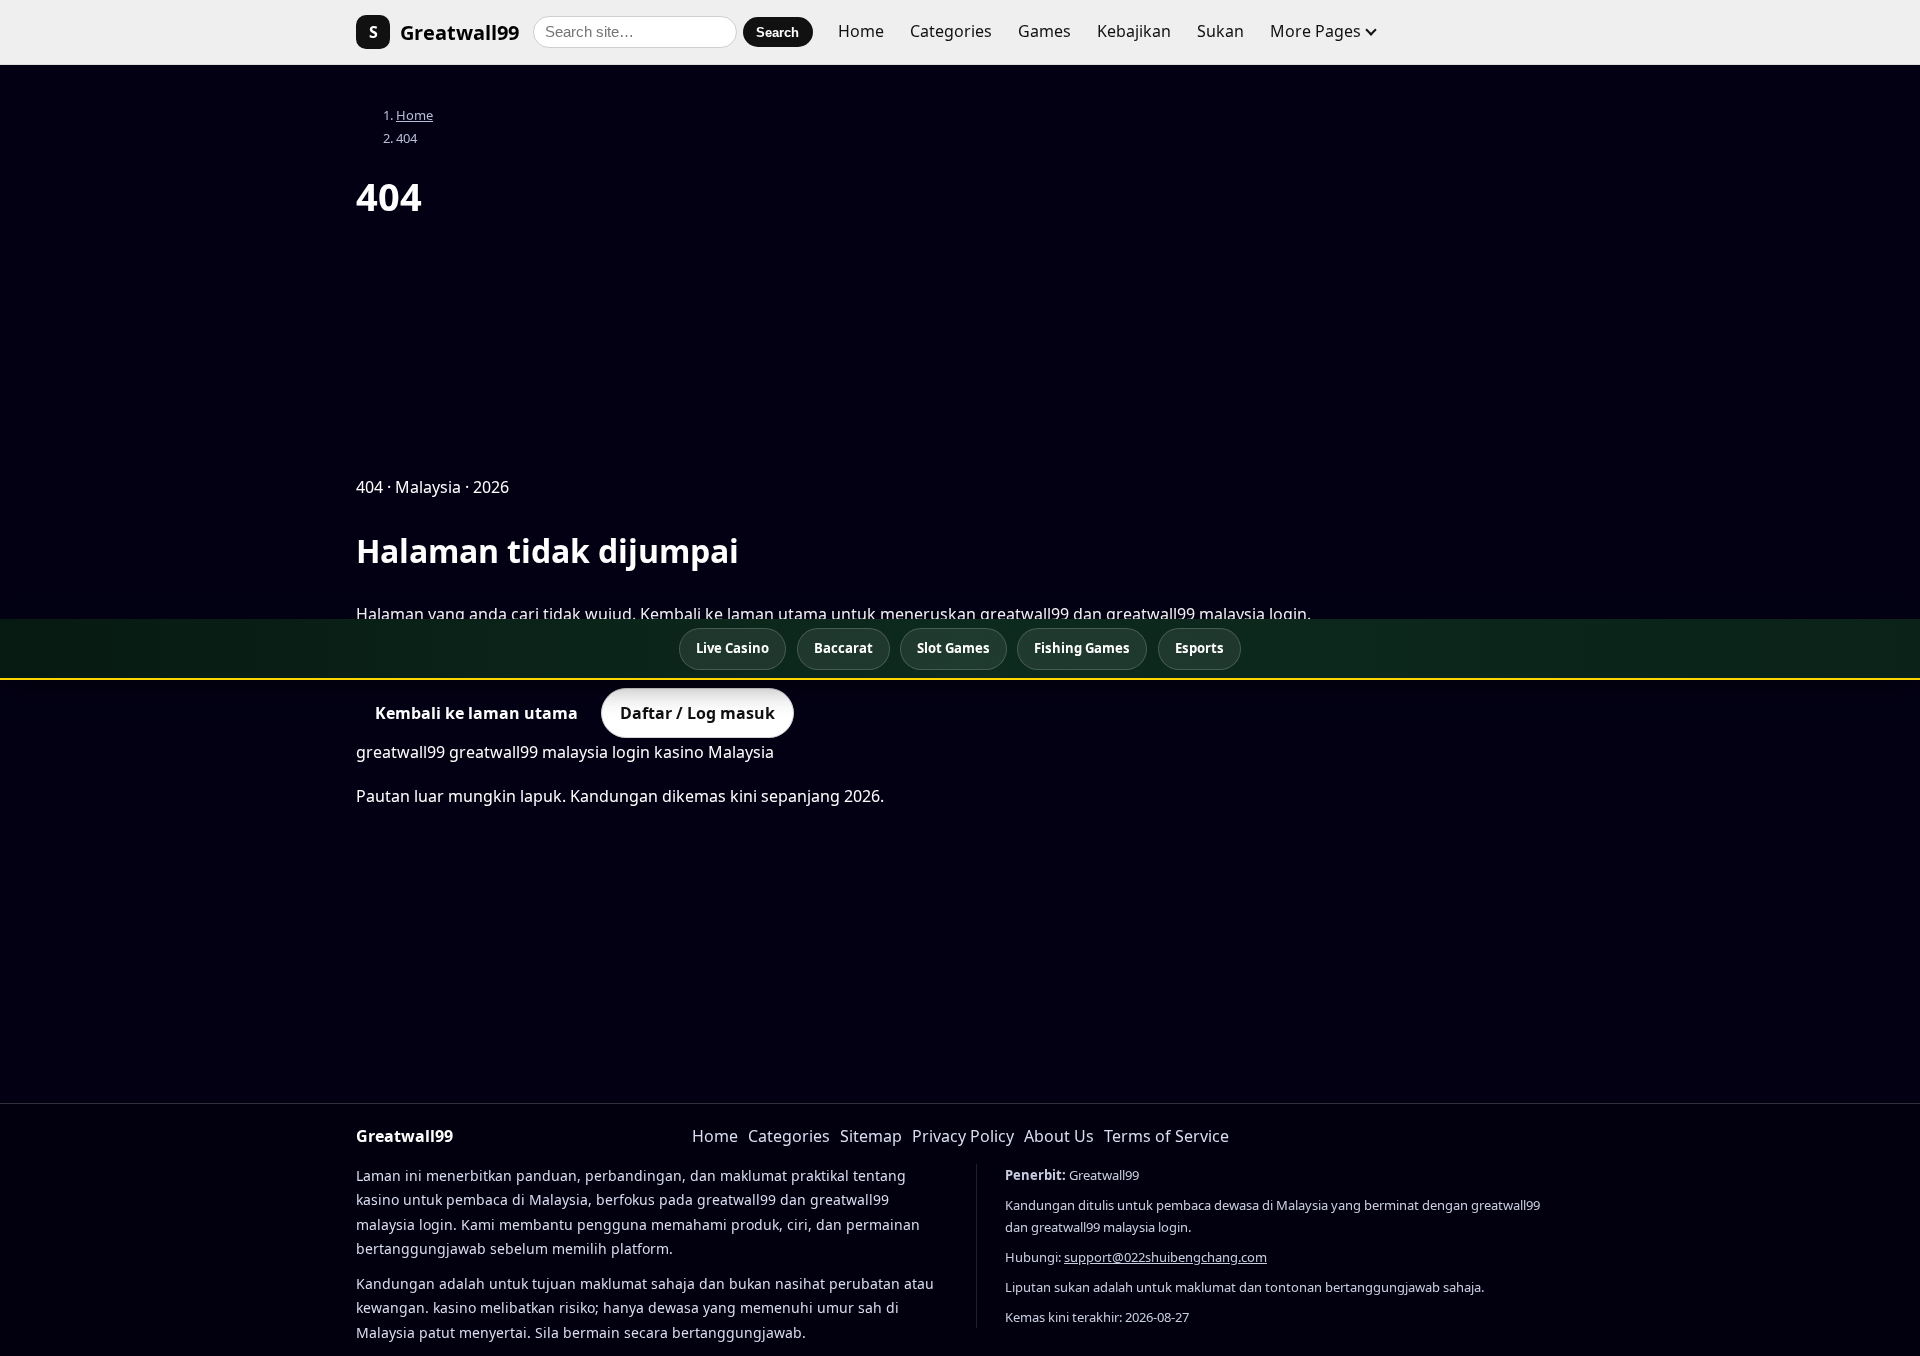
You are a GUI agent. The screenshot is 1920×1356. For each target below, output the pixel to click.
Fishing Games (1082, 648)
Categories (951, 31)
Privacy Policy (963, 1136)
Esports (1199, 648)
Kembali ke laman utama (476, 713)
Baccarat (843, 648)
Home (861, 31)
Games (1044, 31)
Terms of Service (1166, 1136)
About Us (1059, 1136)
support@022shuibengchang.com (1165, 1257)
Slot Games (953, 648)
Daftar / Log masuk (697, 713)
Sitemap (871, 1136)
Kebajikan (1134, 31)
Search (777, 32)
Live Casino (732, 648)
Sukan (1220, 31)
